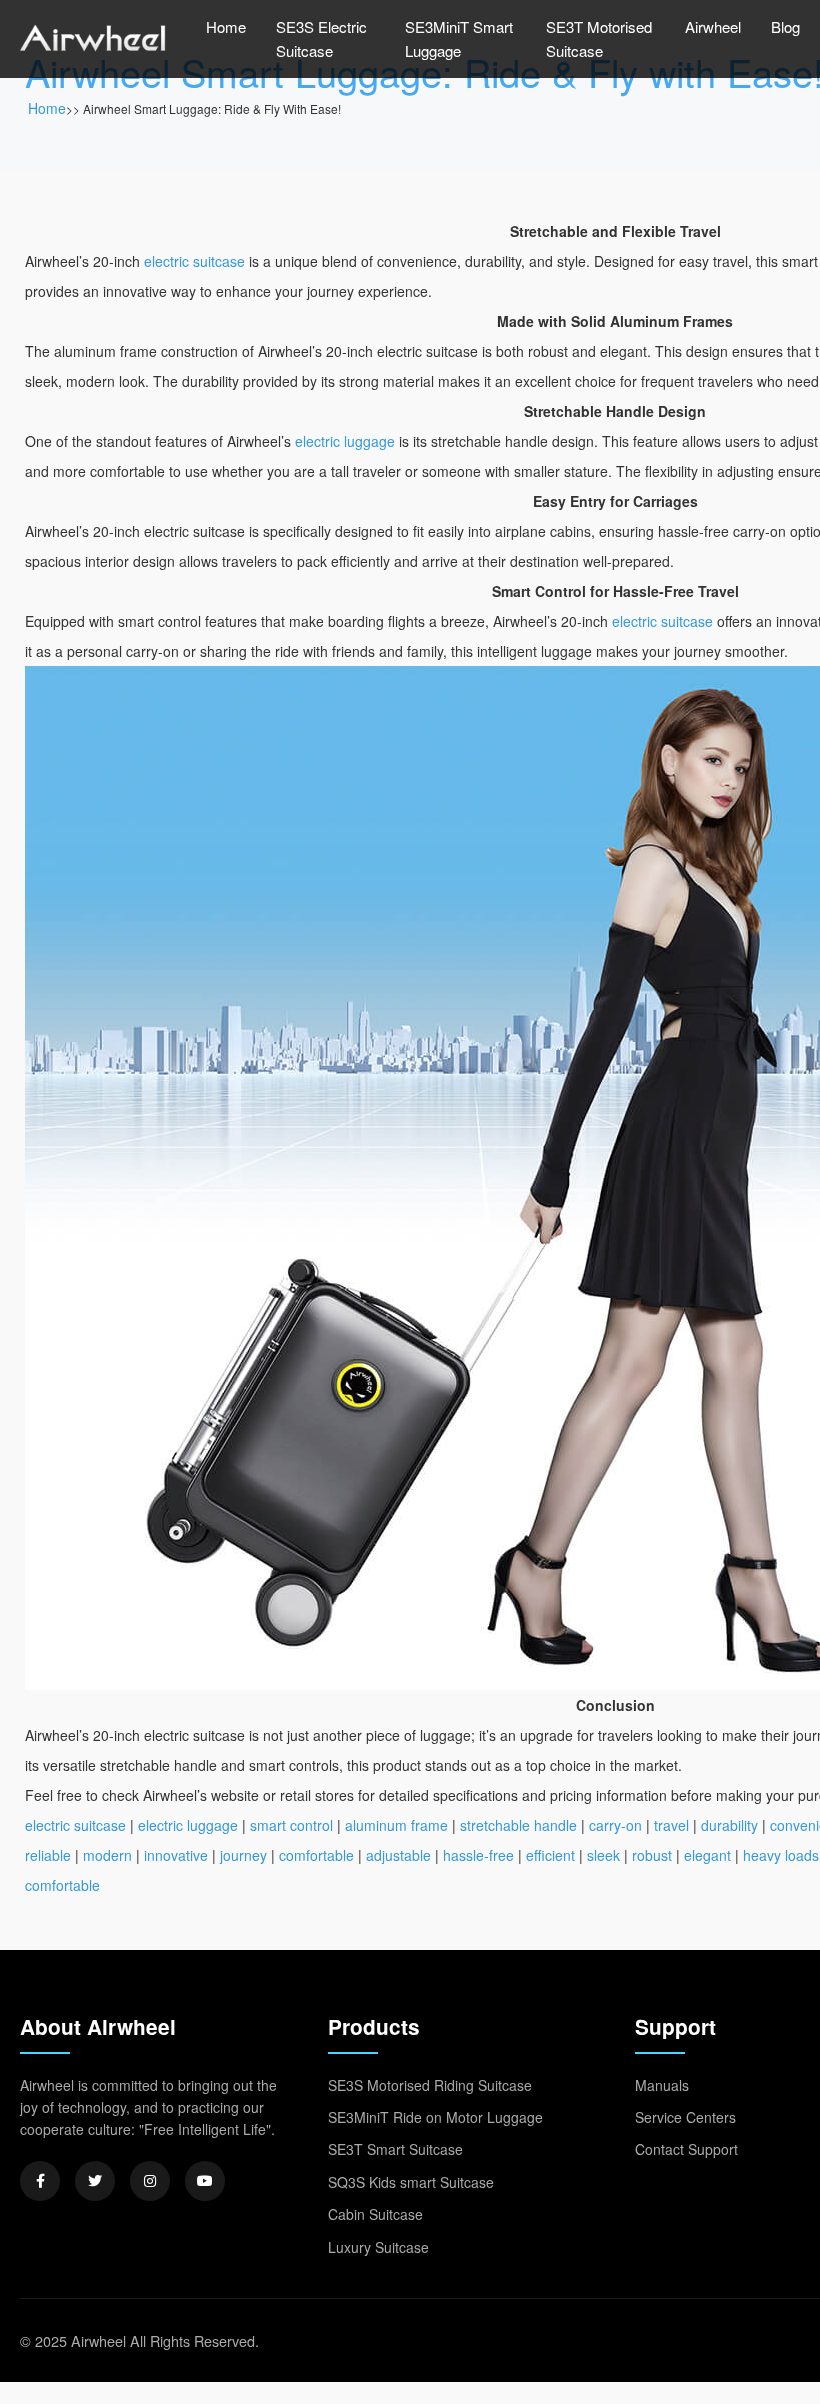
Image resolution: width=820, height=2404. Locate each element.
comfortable (316, 1855)
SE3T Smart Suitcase (395, 2149)
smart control (291, 1825)
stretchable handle (518, 1825)
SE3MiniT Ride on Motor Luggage (435, 2117)
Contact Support (686, 2149)
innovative (176, 1855)
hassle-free (478, 1855)
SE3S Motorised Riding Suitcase (430, 2085)
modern (107, 1855)
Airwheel (713, 26)
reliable (48, 1855)
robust (652, 1855)
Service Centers (685, 2117)
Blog (785, 26)
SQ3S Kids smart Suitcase (411, 2182)
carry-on (615, 1825)
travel (671, 1825)
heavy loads (781, 1855)
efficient (550, 1855)
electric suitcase (194, 261)
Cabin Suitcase (375, 2214)
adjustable (398, 1855)
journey (243, 1855)
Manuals (662, 2085)
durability (729, 1825)
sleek (603, 1855)
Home (226, 26)
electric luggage (345, 441)
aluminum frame (396, 1825)
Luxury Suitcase (378, 2247)
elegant (707, 1855)
